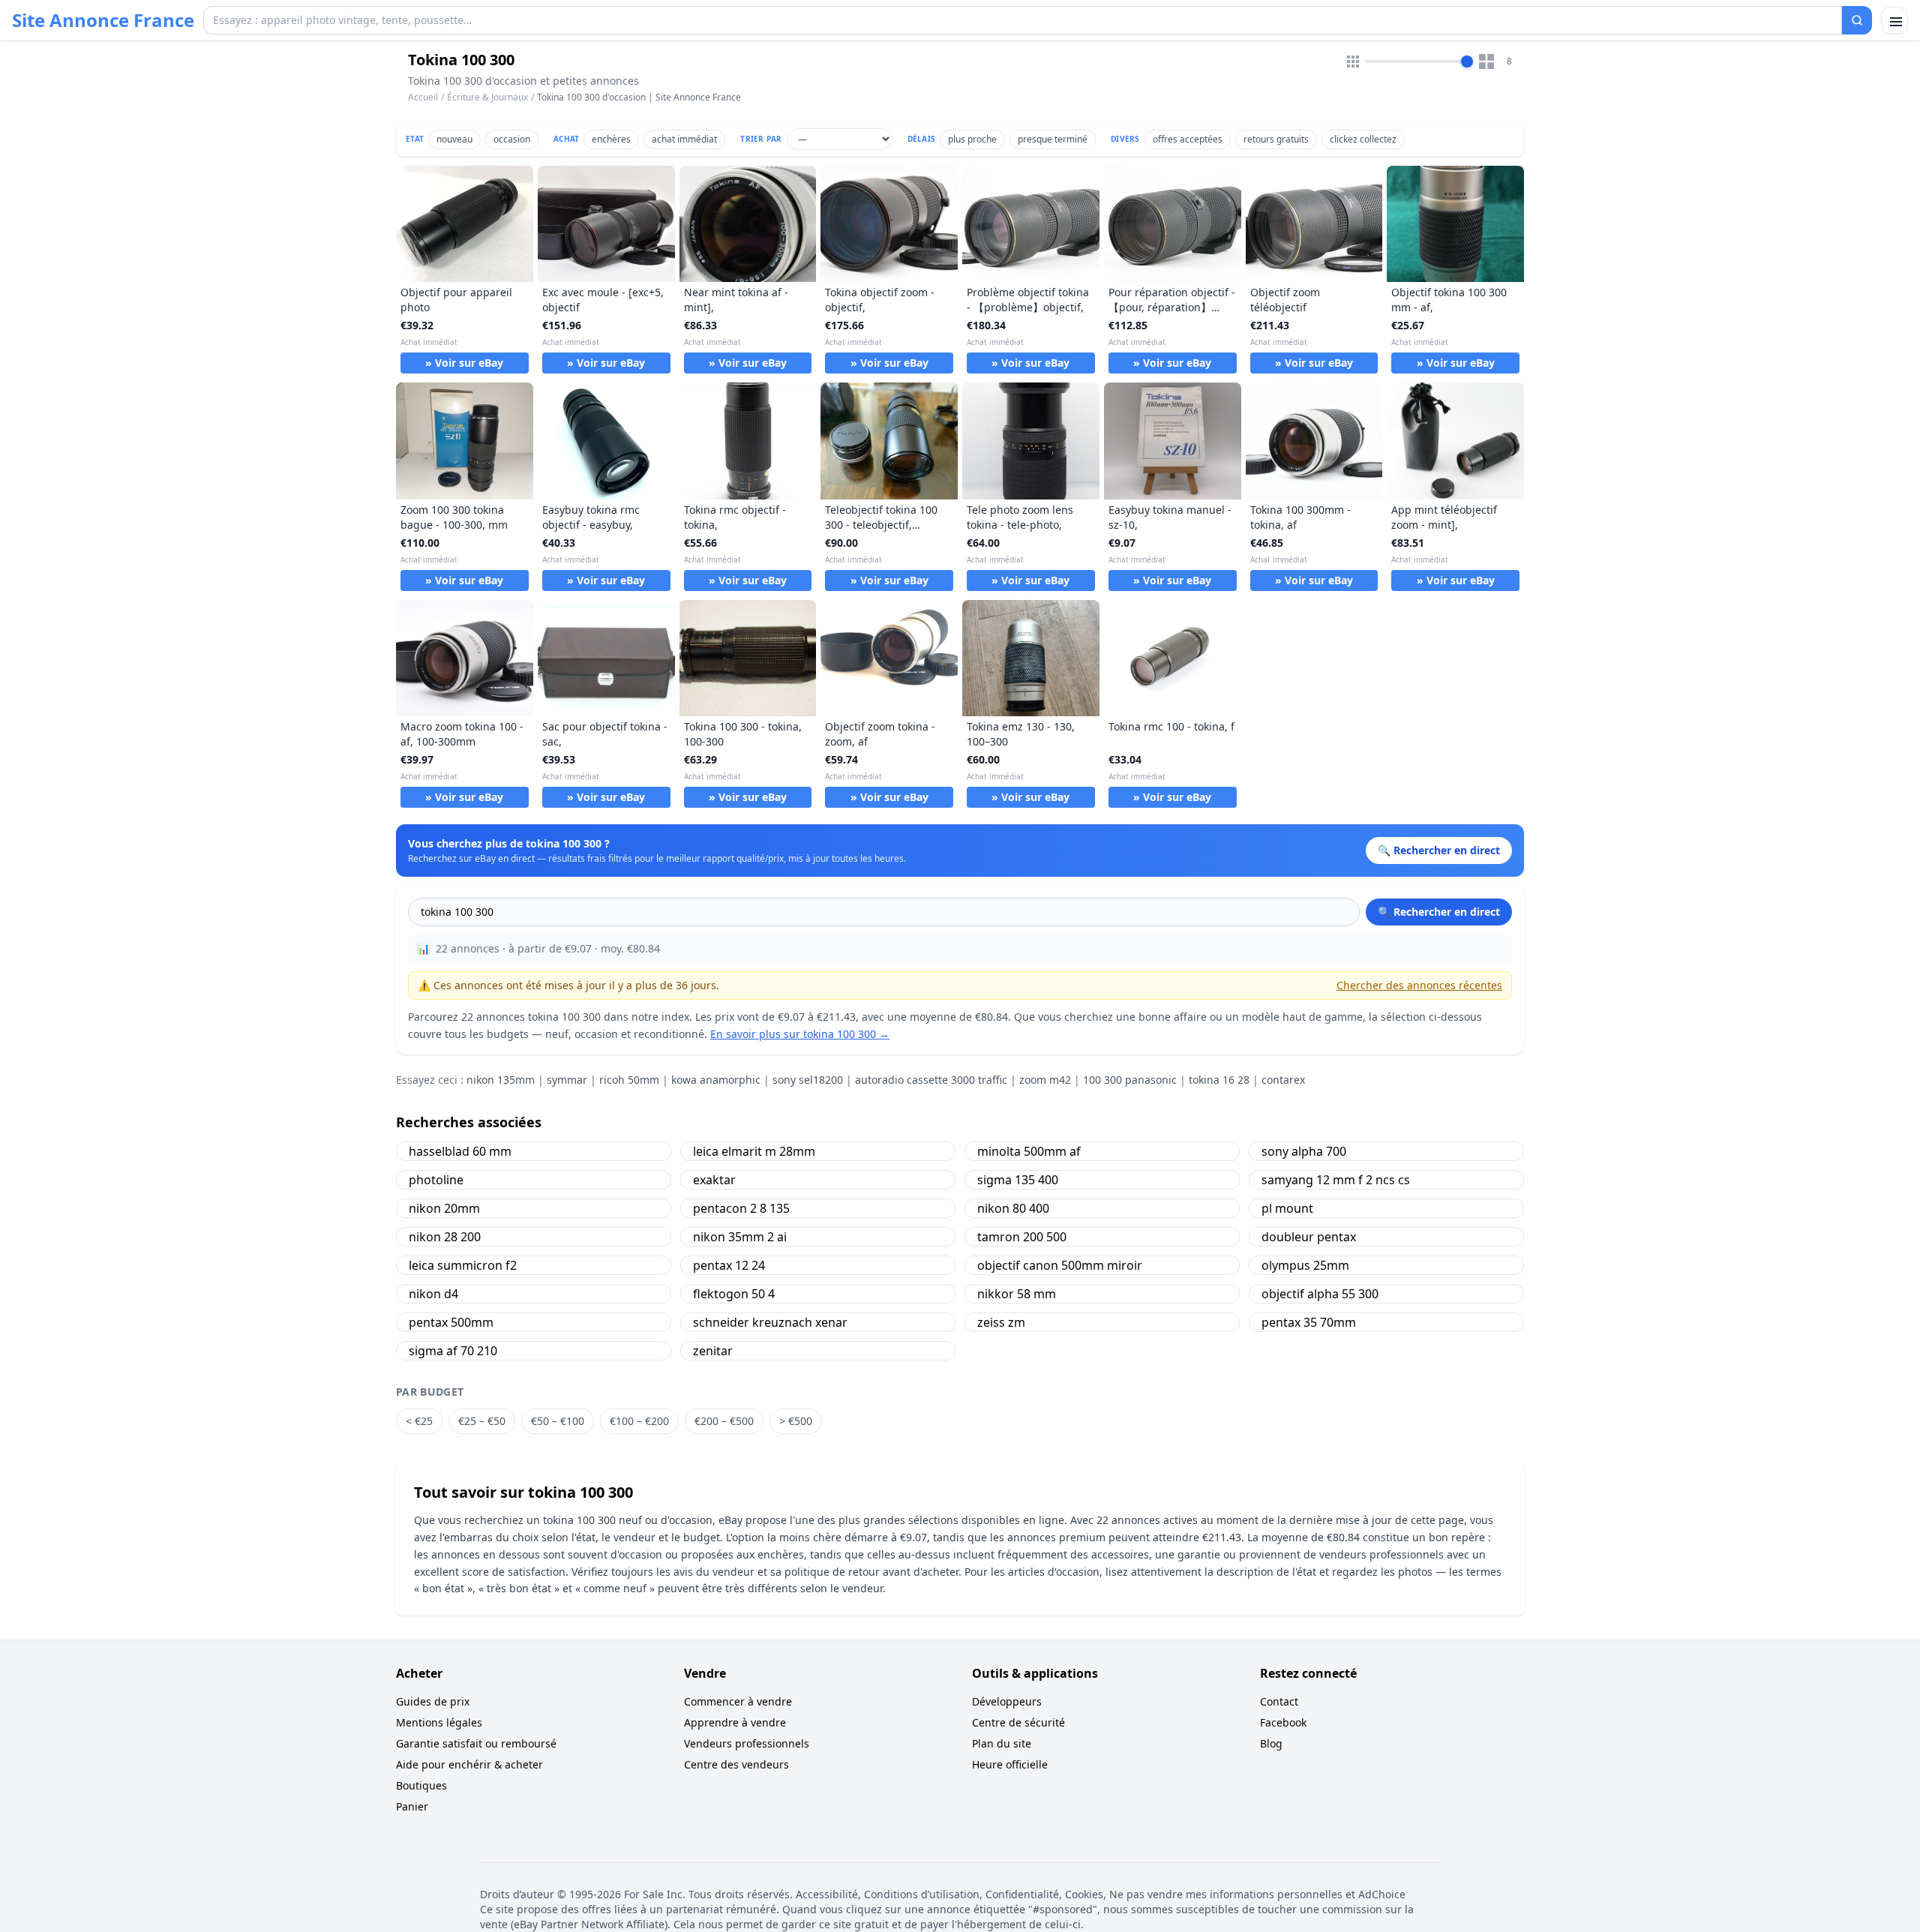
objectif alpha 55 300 (1320, 1294)
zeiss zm (1001, 1322)
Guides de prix (433, 1701)
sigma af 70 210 (453, 1351)
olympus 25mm (1305, 1265)
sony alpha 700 (1304, 1151)
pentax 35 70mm (1309, 1322)
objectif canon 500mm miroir (1060, 1265)
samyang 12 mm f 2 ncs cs (1336, 1180)
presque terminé (1053, 139)
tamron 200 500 (1022, 1237)
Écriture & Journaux (487, 97)
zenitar (713, 1351)
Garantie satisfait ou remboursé (476, 1743)
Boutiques (421, 1785)
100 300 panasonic (1130, 1080)
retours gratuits (1276, 139)
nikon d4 (433, 1294)
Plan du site (1002, 1743)
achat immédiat (684, 139)
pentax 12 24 (729, 1265)
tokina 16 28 (1219, 1080)
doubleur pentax (1309, 1237)
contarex (1283, 1080)
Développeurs (1007, 1701)
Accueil (423, 97)
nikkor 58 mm (1017, 1294)
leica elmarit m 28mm (754, 1151)
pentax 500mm (451, 1322)
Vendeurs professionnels (747, 1743)
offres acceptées (1188, 139)
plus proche (972, 139)
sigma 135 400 (1018, 1180)
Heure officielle (1010, 1764)
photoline (436, 1180)
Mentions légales (439, 1722)
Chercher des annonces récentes (1419, 985)
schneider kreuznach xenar (770, 1322)
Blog (1271, 1743)
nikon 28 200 (445, 1237)
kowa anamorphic (716, 1080)
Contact (1279, 1701)
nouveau (454, 139)
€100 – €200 (639, 1421)
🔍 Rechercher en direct (1439, 912)
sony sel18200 (808, 1080)
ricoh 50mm (629, 1080)
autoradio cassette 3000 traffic (931, 1080)
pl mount (1287, 1208)
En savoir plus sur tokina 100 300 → (800, 1034)
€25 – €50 (482, 1421)
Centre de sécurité (1018, 1722)
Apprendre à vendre (735, 1722)
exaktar (714, 1180)
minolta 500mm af (1029, 1151)
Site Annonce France (103, 20)
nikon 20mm (444, 1208)
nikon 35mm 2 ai (740, 1237)
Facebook (1283, 1722)
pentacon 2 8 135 (741, 1208)
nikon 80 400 (1013, 1208)
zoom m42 (1045, 1080)
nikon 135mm (501, 1080)
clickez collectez (1363, 139)
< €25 (419, 1421)
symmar (567, 1080)
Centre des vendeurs (736, 1764)
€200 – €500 (724, 1421)
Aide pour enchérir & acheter (469, 1764)
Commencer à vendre (738, 1701)
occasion (512, 139)
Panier (412, 1806)
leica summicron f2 (463, 1265)
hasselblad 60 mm (460, 1151)
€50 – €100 (558, 1421)
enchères (611, 139)
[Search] (1857, 20)
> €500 (796, 1421)
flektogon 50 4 (734, 1294)
